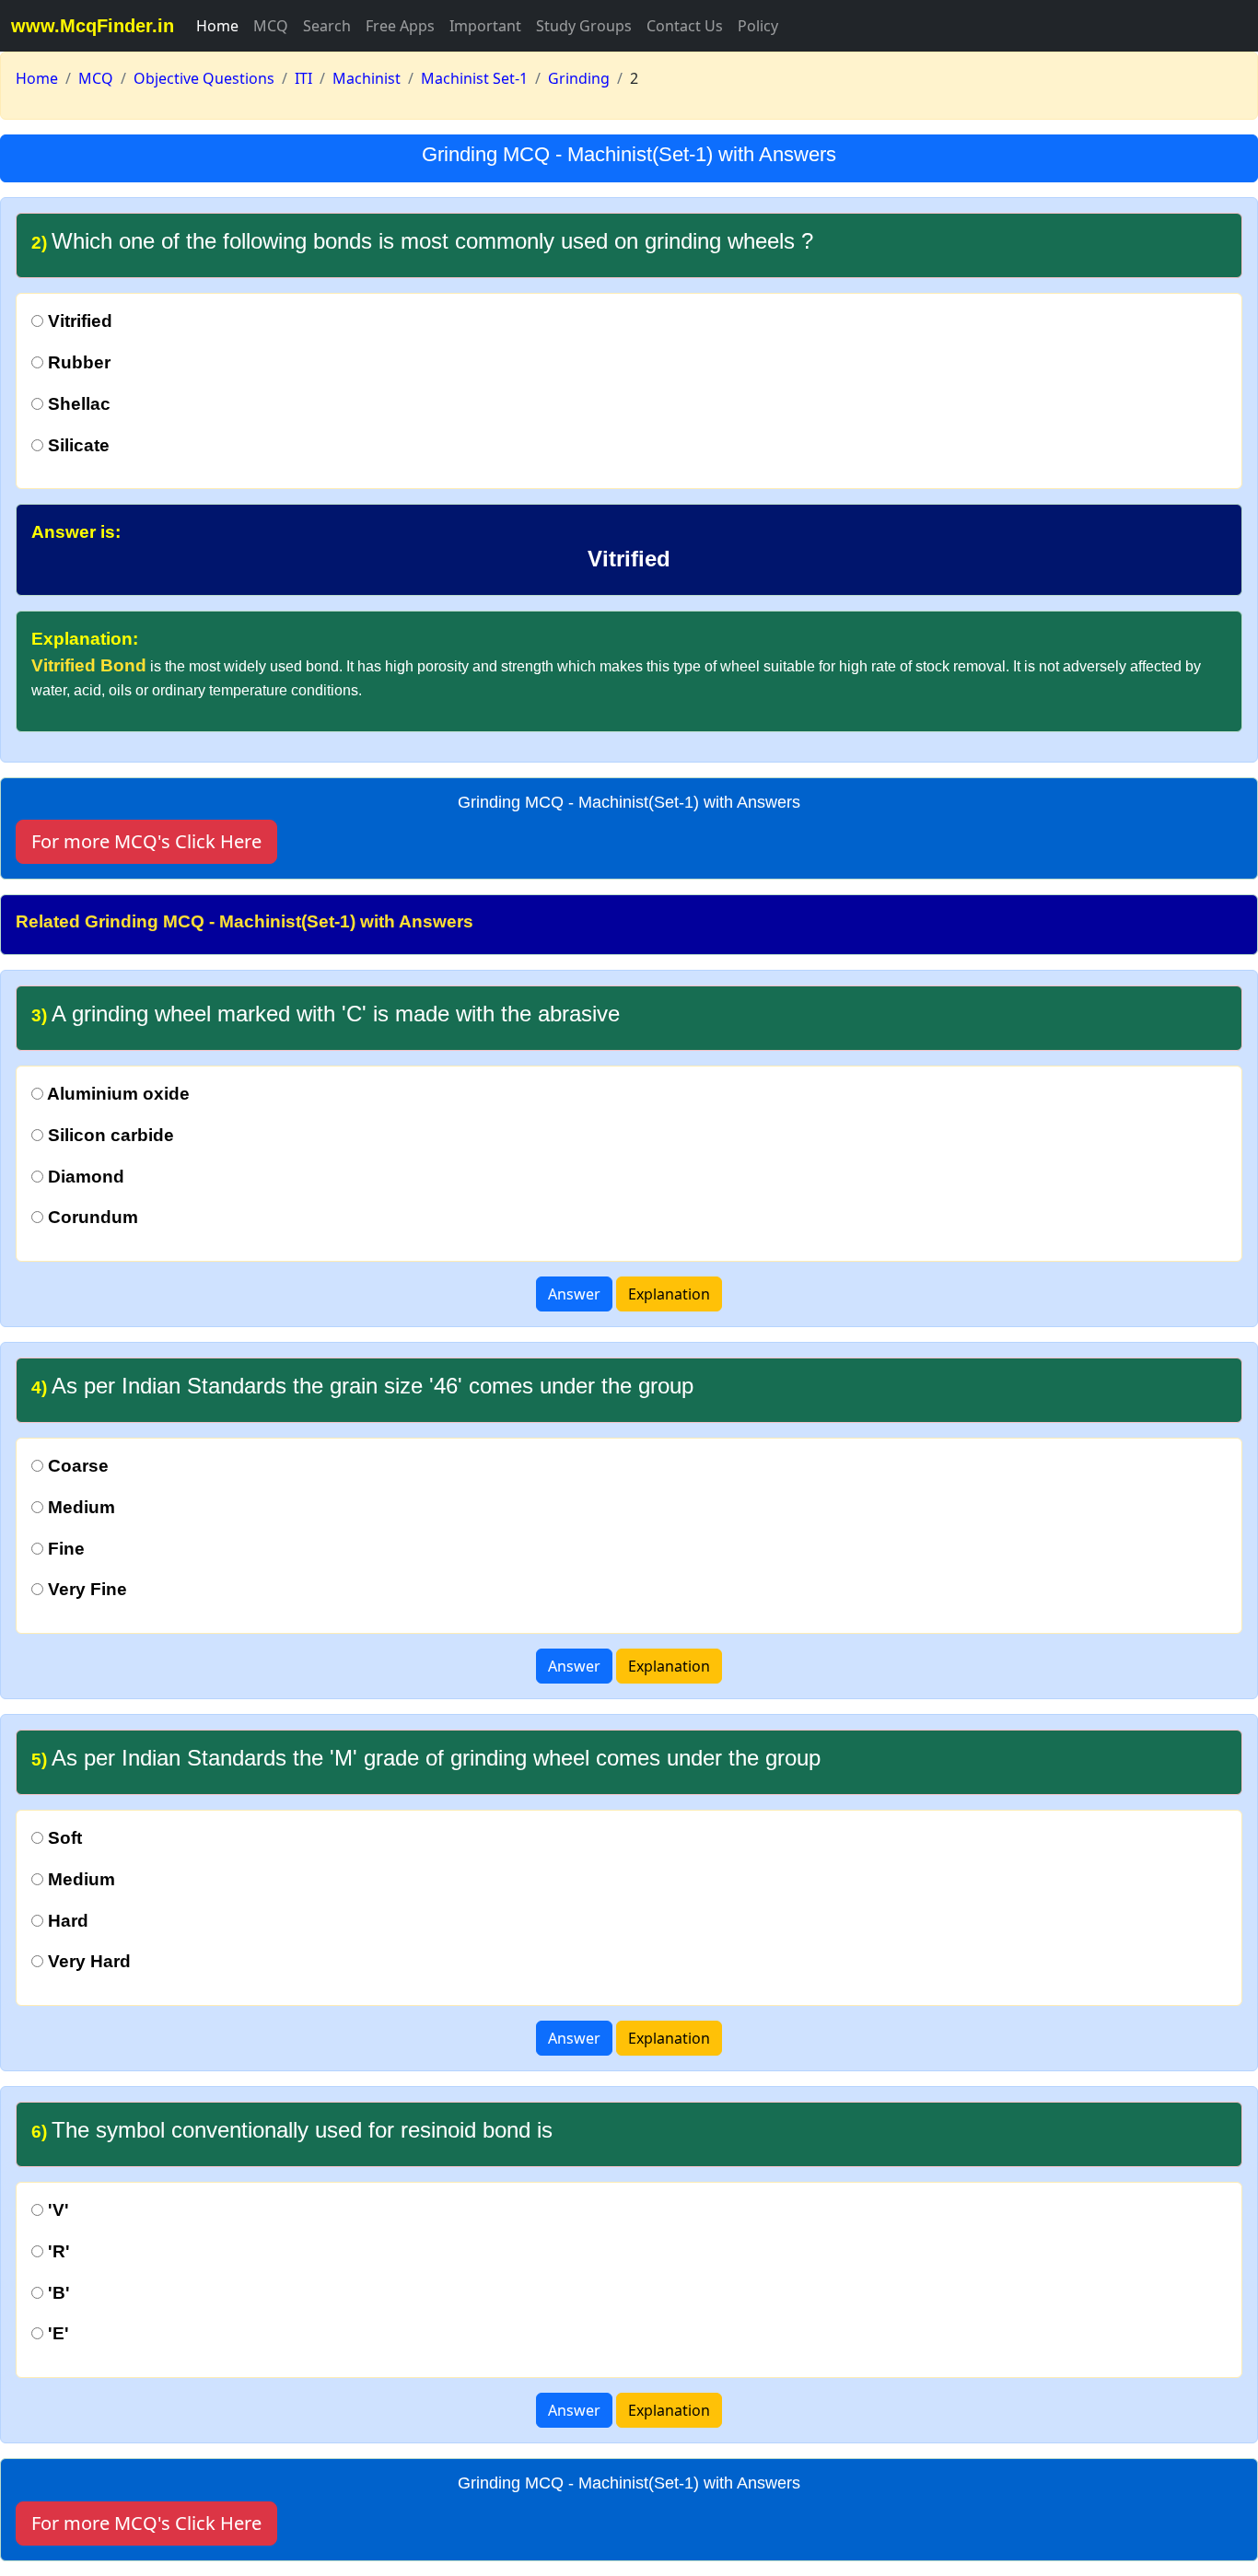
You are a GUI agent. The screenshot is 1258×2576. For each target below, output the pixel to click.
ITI (303, 78)
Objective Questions (204, 78)
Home (217, 26)
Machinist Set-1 (474, 78)
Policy (758, 26)
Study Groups (584, 26)
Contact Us (685, 26)
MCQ (271, 26)
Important (485, 26)
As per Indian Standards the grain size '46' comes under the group (362, 1386)
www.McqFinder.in (93, 26)
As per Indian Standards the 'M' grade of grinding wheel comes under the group (426, 1758)
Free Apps (400, 26)
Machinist (367, 78)
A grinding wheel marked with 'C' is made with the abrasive (326, 1014)
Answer (574, 1294)
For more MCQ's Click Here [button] (146, 841)
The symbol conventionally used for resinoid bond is (292, 2130)
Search (327, 26)
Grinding (579, 78)
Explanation (669, 1294)
